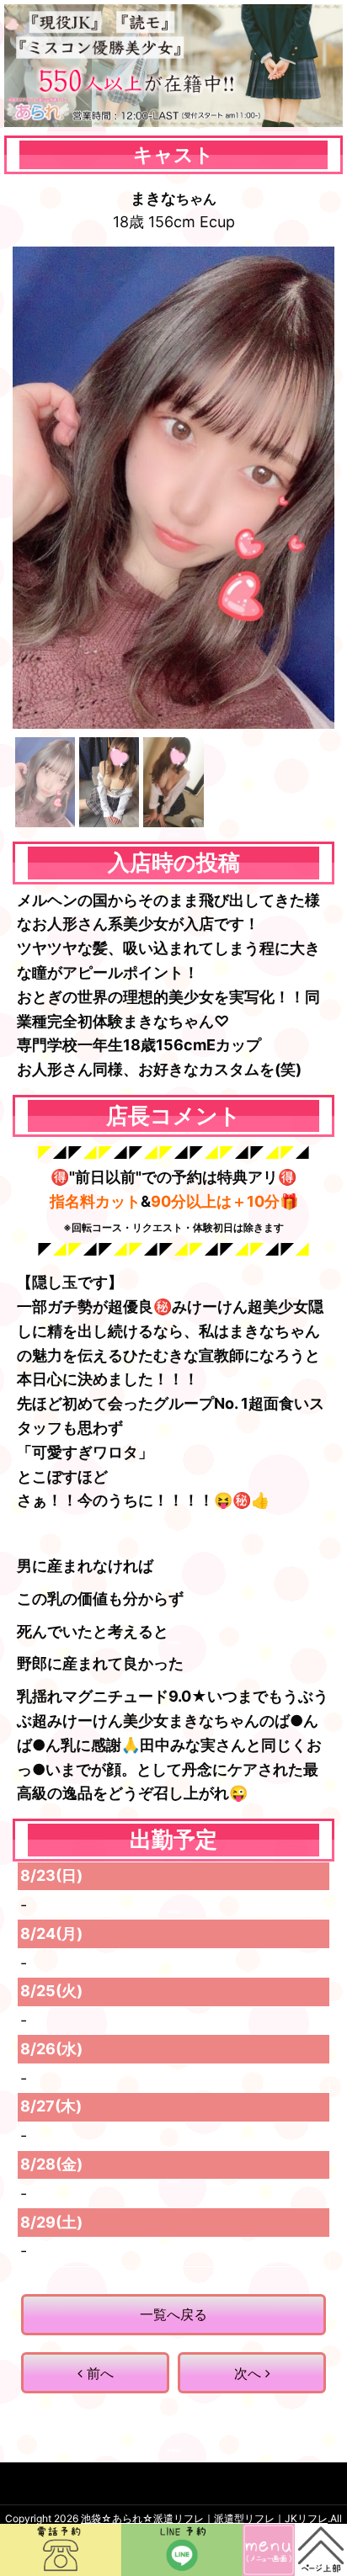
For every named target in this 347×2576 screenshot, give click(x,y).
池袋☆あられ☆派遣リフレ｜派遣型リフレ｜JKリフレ (204, 2518)
